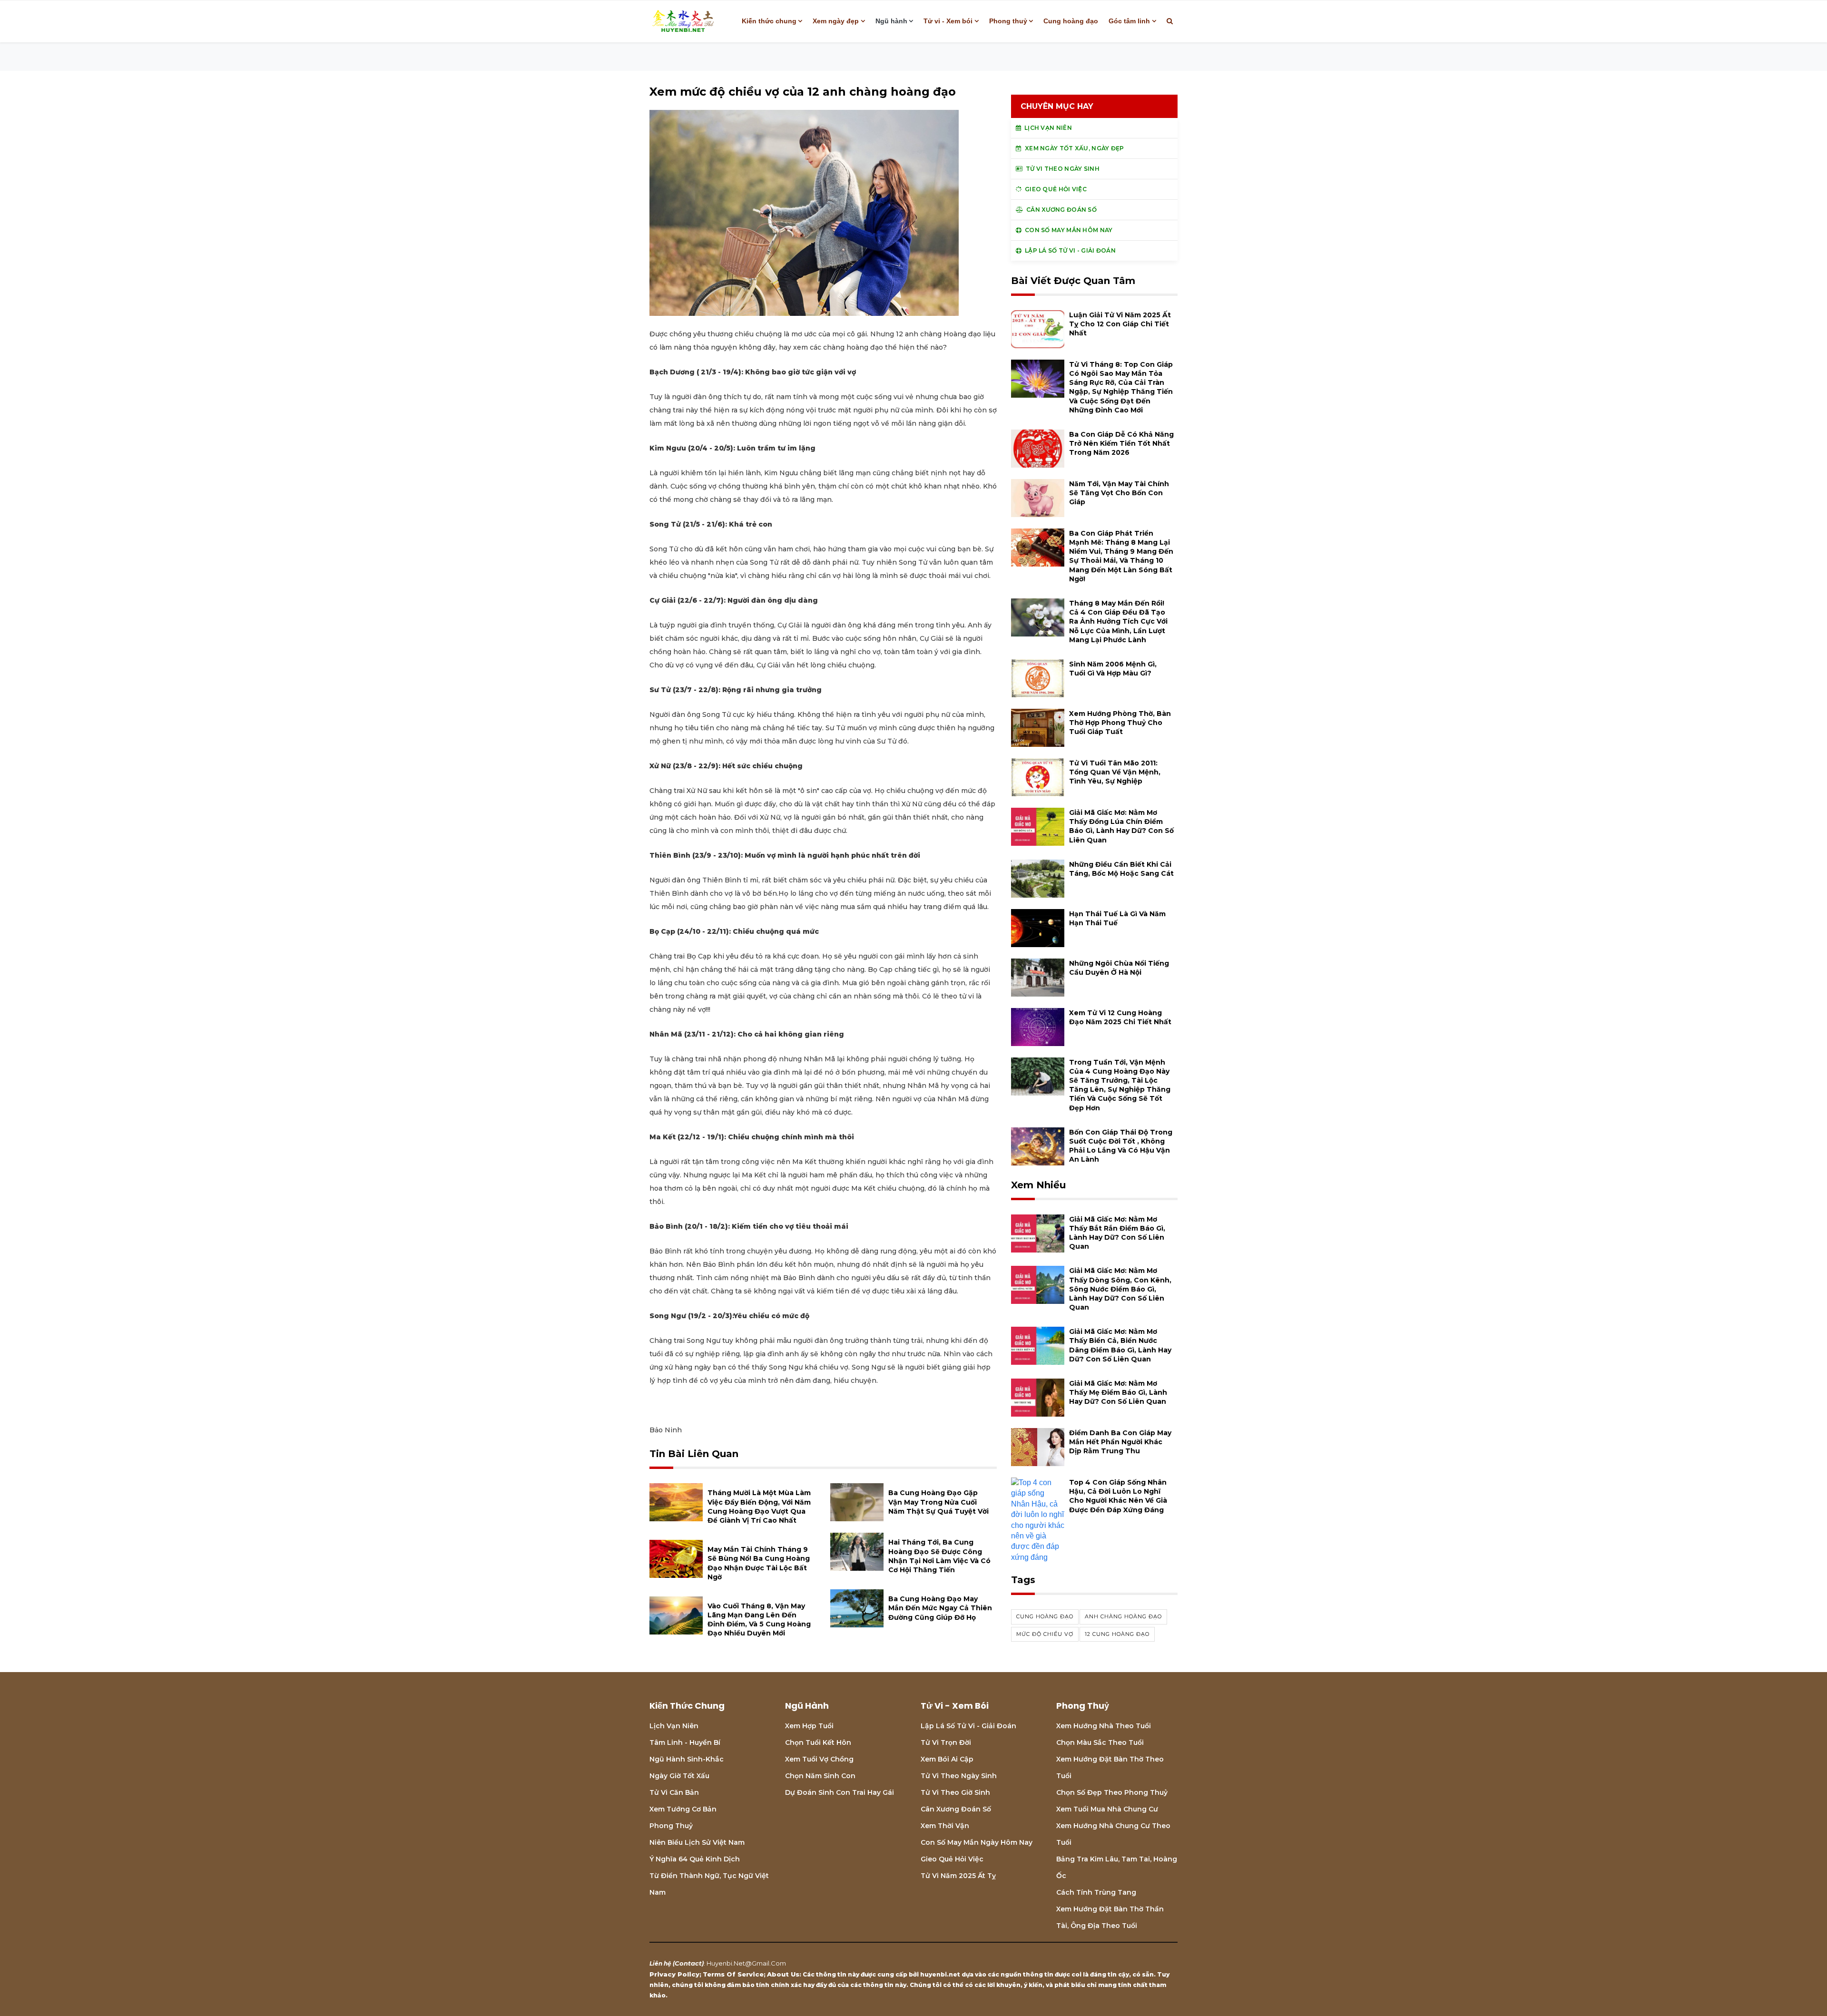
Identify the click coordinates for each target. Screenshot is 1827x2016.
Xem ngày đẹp (836, 21)
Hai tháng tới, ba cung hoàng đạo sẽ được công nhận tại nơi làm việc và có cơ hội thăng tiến (939, 1556)
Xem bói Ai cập (947, 1759)
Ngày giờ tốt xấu (679, 1776)
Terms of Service (733, 1974)
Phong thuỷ (1008, 21)
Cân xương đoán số (956, 1809)
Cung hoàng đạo (1071, 21)
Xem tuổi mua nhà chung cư (1107, 1809)
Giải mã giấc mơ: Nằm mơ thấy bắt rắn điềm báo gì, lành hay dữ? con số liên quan (1117, 1233)
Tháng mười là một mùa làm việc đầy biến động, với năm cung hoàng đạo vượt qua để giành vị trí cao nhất (759, 1507)
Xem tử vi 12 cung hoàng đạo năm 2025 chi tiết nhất (1120, 1017)
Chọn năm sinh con (820, 1776)
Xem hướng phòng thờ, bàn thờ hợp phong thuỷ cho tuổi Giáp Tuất (1120, 723)
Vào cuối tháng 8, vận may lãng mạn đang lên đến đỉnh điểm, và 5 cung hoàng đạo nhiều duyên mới (759, 1620)
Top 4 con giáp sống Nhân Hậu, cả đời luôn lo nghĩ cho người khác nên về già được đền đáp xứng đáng (1118, 1496)
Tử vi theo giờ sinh (955, 1792)
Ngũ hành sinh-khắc (687, 1759)
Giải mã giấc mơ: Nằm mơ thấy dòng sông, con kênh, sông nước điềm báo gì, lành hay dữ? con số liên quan (1120, 1289)
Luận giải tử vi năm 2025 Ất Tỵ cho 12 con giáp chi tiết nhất (1120, 324)
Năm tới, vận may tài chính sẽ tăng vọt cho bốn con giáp (1119, 493)
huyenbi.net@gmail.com (746, 1963)
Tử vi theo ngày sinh (959, 1776)
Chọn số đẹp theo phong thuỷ (1112, 1792)
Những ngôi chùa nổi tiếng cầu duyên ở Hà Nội (1119, 968)
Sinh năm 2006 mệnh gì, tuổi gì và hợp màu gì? (1113, 669)
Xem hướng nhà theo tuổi (1104, 1726)
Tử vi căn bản (674, 1792)
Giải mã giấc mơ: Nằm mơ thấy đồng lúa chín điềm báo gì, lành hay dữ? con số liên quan (1121, 826)
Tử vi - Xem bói (948, 21)
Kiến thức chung (769, 21)
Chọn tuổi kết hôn (818, 1742)
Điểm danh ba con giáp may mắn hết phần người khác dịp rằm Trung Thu (1120, 1442)
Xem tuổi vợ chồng (819, 1759)
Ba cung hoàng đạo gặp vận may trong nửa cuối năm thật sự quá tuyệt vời (938, 1502)
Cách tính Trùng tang (1096, 1892)
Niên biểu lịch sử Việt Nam (697, 1842)
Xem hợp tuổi (809, 1726)
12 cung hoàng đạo (1117, 1634)
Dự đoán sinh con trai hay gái (840, 1792)
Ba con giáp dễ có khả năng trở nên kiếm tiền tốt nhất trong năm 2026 (1121, 443)
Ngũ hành (891, 21)
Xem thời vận (945, 1826)
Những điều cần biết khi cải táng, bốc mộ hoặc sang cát (1121, 869)
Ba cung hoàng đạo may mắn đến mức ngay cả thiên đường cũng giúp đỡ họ (940, 1608)
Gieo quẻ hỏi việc (952, 1859)
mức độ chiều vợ (1045, 1634)
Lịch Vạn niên (674, 1726)
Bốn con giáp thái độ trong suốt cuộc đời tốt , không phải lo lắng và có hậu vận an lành (1121, 1146)
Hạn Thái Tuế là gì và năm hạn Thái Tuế (1117, 918)
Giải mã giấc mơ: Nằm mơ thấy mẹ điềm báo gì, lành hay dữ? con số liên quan (1118, 1392)
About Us (783, 1974)
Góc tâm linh (1129, 21)
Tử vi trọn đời (946, 1742)
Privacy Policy (674, 1974)
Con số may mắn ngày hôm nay (977, 1842)
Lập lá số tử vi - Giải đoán (968, 1726)
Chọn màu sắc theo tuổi (1100, 1742)
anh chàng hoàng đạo (1123, 1616)
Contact (688, 1963)
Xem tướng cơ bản (683, 1809)
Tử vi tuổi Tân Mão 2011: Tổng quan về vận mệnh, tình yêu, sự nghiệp (1115, 772)
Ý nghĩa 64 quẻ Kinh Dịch (695, 1859)
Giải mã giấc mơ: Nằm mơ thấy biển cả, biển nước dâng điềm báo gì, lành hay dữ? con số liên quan (1120, 1345)
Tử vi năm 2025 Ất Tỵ (958, 1876)
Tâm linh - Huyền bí (685, 1742)
